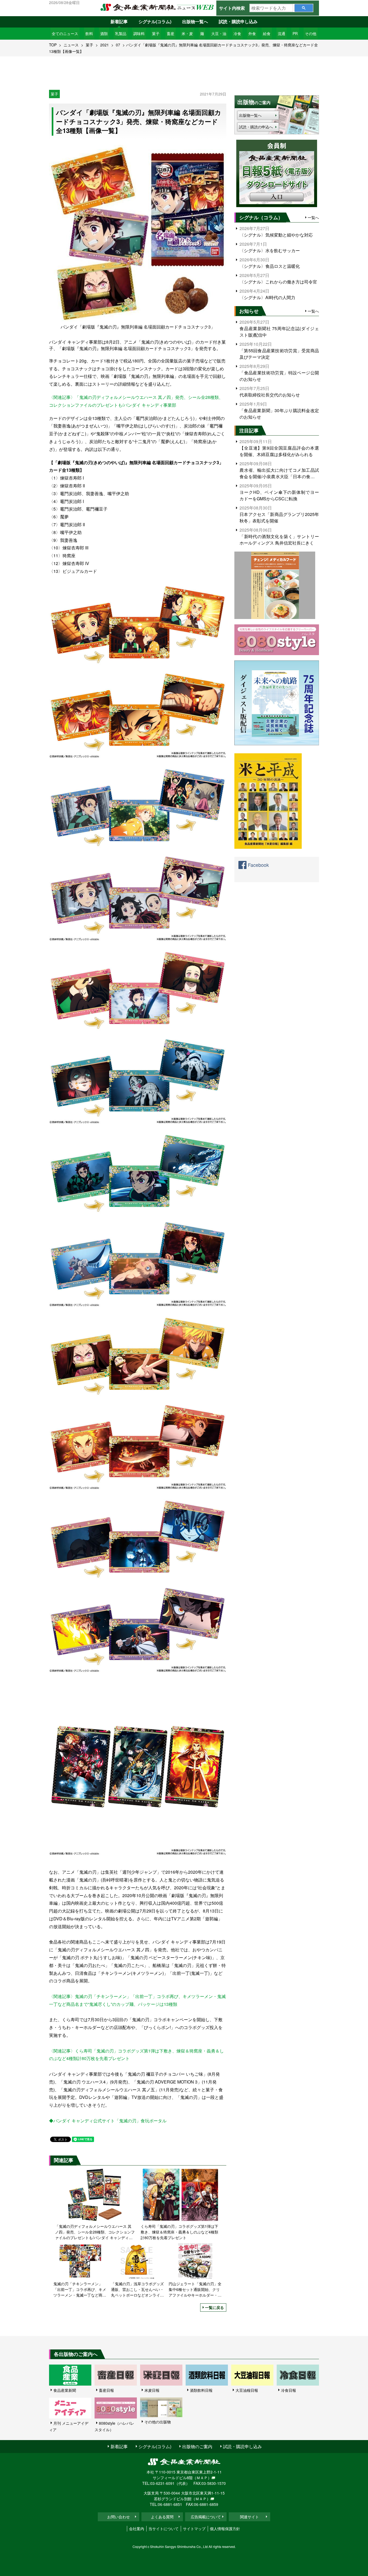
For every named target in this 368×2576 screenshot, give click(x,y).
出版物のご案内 (197, 2446)
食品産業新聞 (65, 2390)
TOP (53, 45)
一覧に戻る (214, 2307)
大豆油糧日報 (247, 2390)
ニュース (71, 45)
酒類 (104, 33)
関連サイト (249, 2517)
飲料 (89, 33)
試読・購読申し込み (238, 21)
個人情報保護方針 (225, 2529)
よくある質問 (162, 2517)
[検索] (304, 8)
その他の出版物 (158, 2422)
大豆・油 (219, 33)
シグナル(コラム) (155, 21)
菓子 (156, 33)
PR (295, 33)
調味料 (139, 33)
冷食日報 (289, 2390)
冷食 (237, 33)
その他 (311, 33)
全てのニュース (65, 33)
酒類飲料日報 (201, 2390)
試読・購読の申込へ (256, 127)
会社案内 (137, 2529)
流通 (282, 33)
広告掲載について (206, 2517)
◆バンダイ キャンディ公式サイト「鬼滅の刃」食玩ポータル (108, 2121)
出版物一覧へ (195, 21)
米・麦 (187, 33)
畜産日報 (106, 2390)
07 (118, 45)
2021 (105, 45)
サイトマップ (194, 2529)
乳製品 (121, 33)
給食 (267, 33)
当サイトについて (164, 2529)
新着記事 (119, 21)
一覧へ (313, 217)
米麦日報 (152, 2390)
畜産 (171, 33)
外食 (252, 33)
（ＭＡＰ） (202, 2478)
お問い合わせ (119, 2517)
